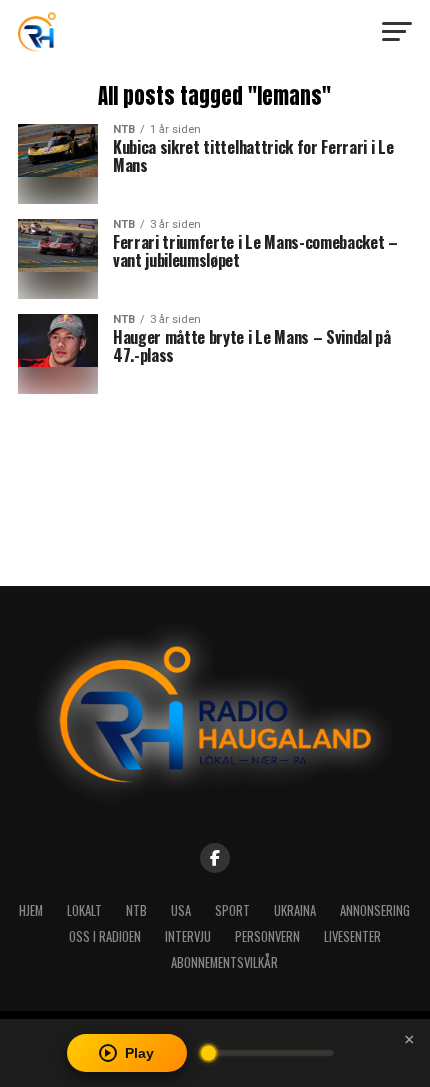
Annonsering (375, 910)
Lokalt (84, 910)
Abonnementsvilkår (224, 962)
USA (181, 910)
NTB (136, 910)
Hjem (31, 910)
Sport (232, 910)
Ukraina (295, 910)
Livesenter (352, 936)
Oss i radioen (105, 936)
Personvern (267, 936)
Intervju (188, 936)
